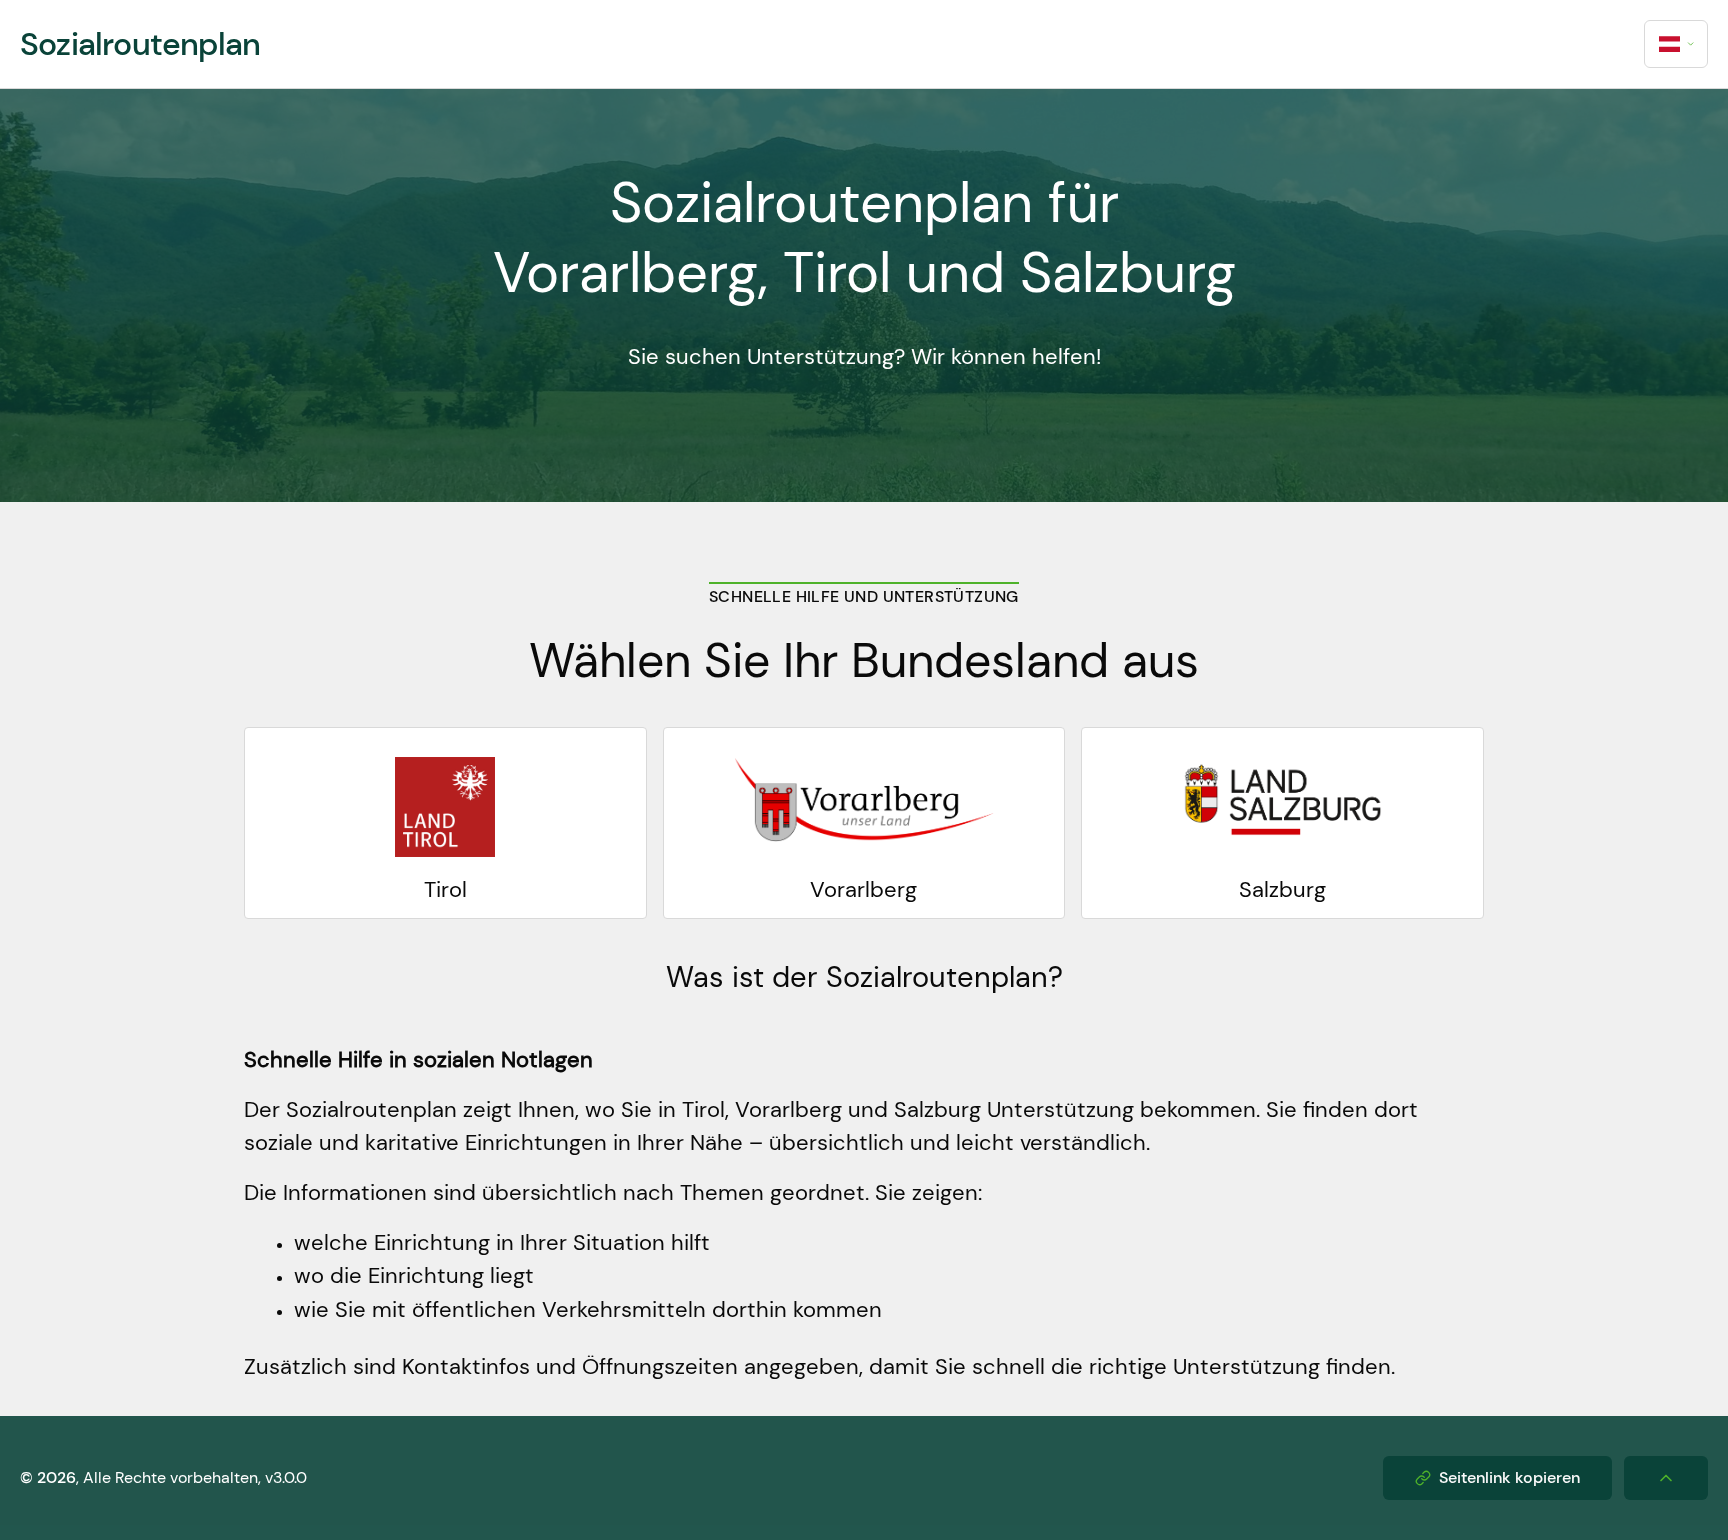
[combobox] (1676, 44)
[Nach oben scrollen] (1666, 1478)
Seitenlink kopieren (1509, 1477)
